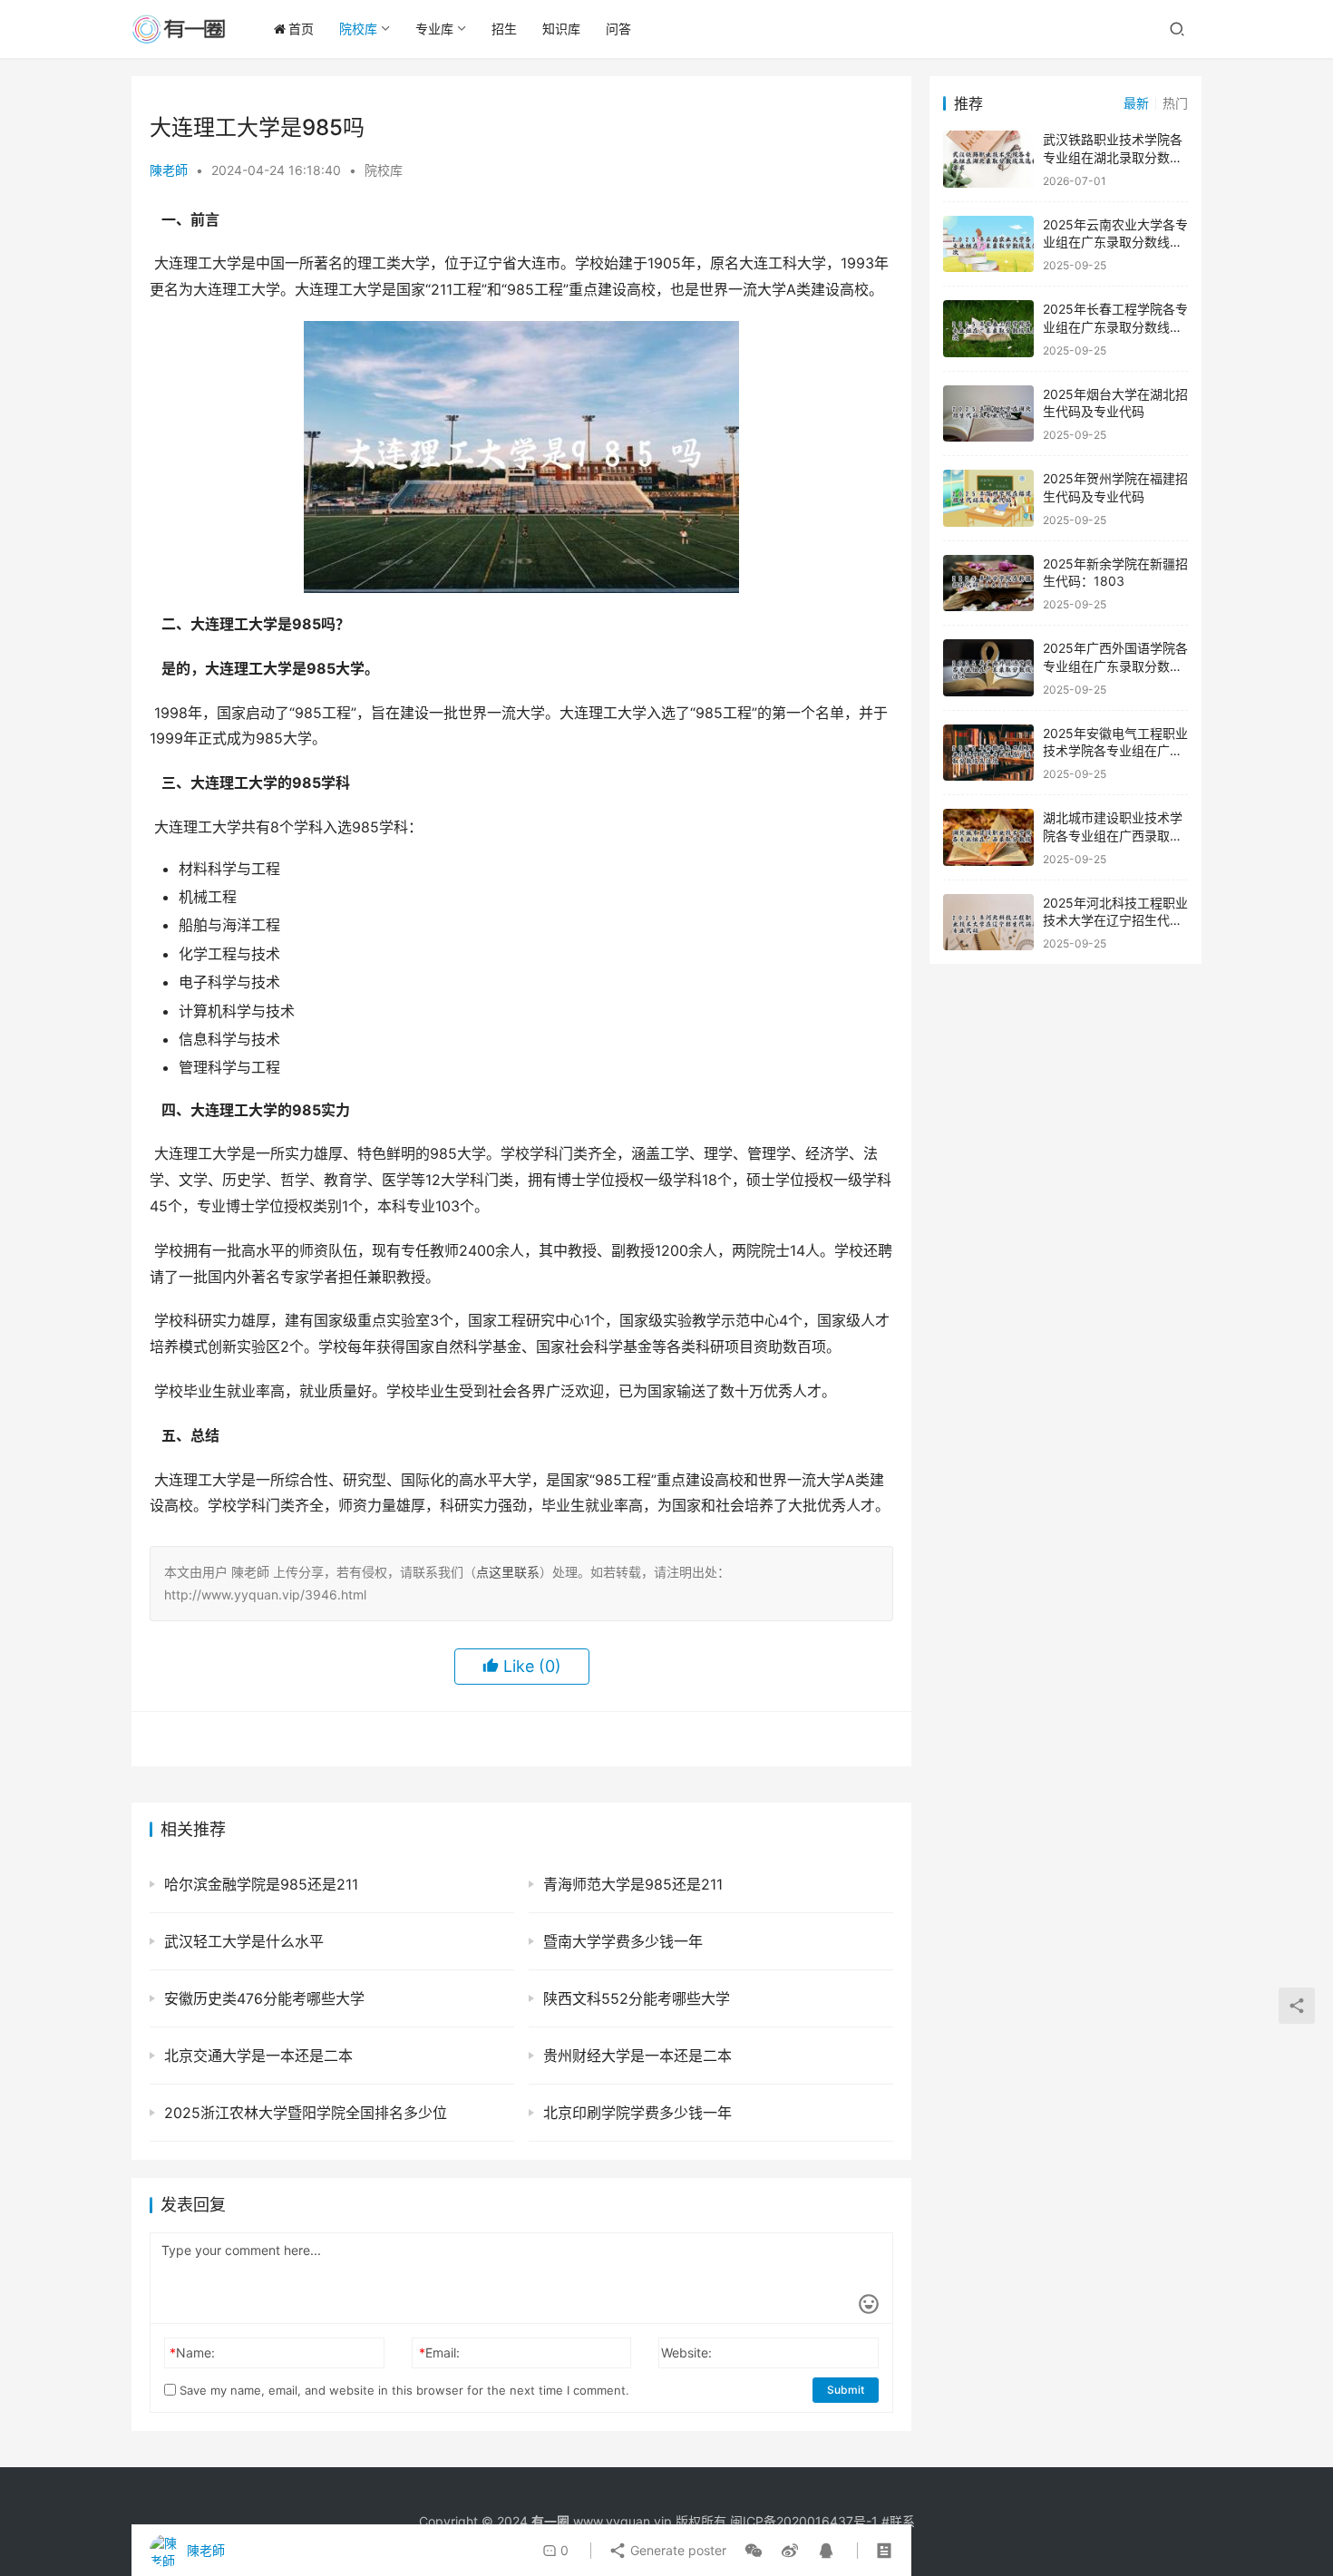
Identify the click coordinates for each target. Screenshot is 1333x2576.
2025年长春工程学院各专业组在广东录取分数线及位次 (1115, 326)
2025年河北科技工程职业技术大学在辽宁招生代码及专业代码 (1115, 920)
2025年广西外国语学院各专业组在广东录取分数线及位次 (1115, 666)
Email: (439, 2352)
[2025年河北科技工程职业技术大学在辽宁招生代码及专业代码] (988, 923)
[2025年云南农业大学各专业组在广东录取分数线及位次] (988, 244)
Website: (686, 2352)
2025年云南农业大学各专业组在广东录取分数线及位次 (1115, 242)
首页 (301, 29)
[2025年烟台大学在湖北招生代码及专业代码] (988, 414)
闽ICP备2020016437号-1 (804, 2521)
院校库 (358, 29)
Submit (846, 2390)
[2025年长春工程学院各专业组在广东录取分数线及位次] (988, 329)
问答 (618, 29)
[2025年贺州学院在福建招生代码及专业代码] (988, 498)
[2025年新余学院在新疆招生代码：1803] (988, 583)
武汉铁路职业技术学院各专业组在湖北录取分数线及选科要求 (1113, 157)
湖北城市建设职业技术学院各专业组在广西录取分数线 (1113, 835)
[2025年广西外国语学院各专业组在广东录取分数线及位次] (988, 668)
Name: (192, 2352)
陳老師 (169, 170)
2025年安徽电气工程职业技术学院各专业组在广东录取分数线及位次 (1115, 751)
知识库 (561, 29)
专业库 (434, 29)
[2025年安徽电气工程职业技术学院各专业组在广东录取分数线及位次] (988, 753)
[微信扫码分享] (754, 2551)
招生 (504, 29)
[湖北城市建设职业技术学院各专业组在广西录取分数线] (988, 837)
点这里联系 (508, 1572)
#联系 (898, 2521)
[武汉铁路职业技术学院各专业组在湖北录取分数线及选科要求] (988, 159)
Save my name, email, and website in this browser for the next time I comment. (403, 2390)
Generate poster (676, 2550)
